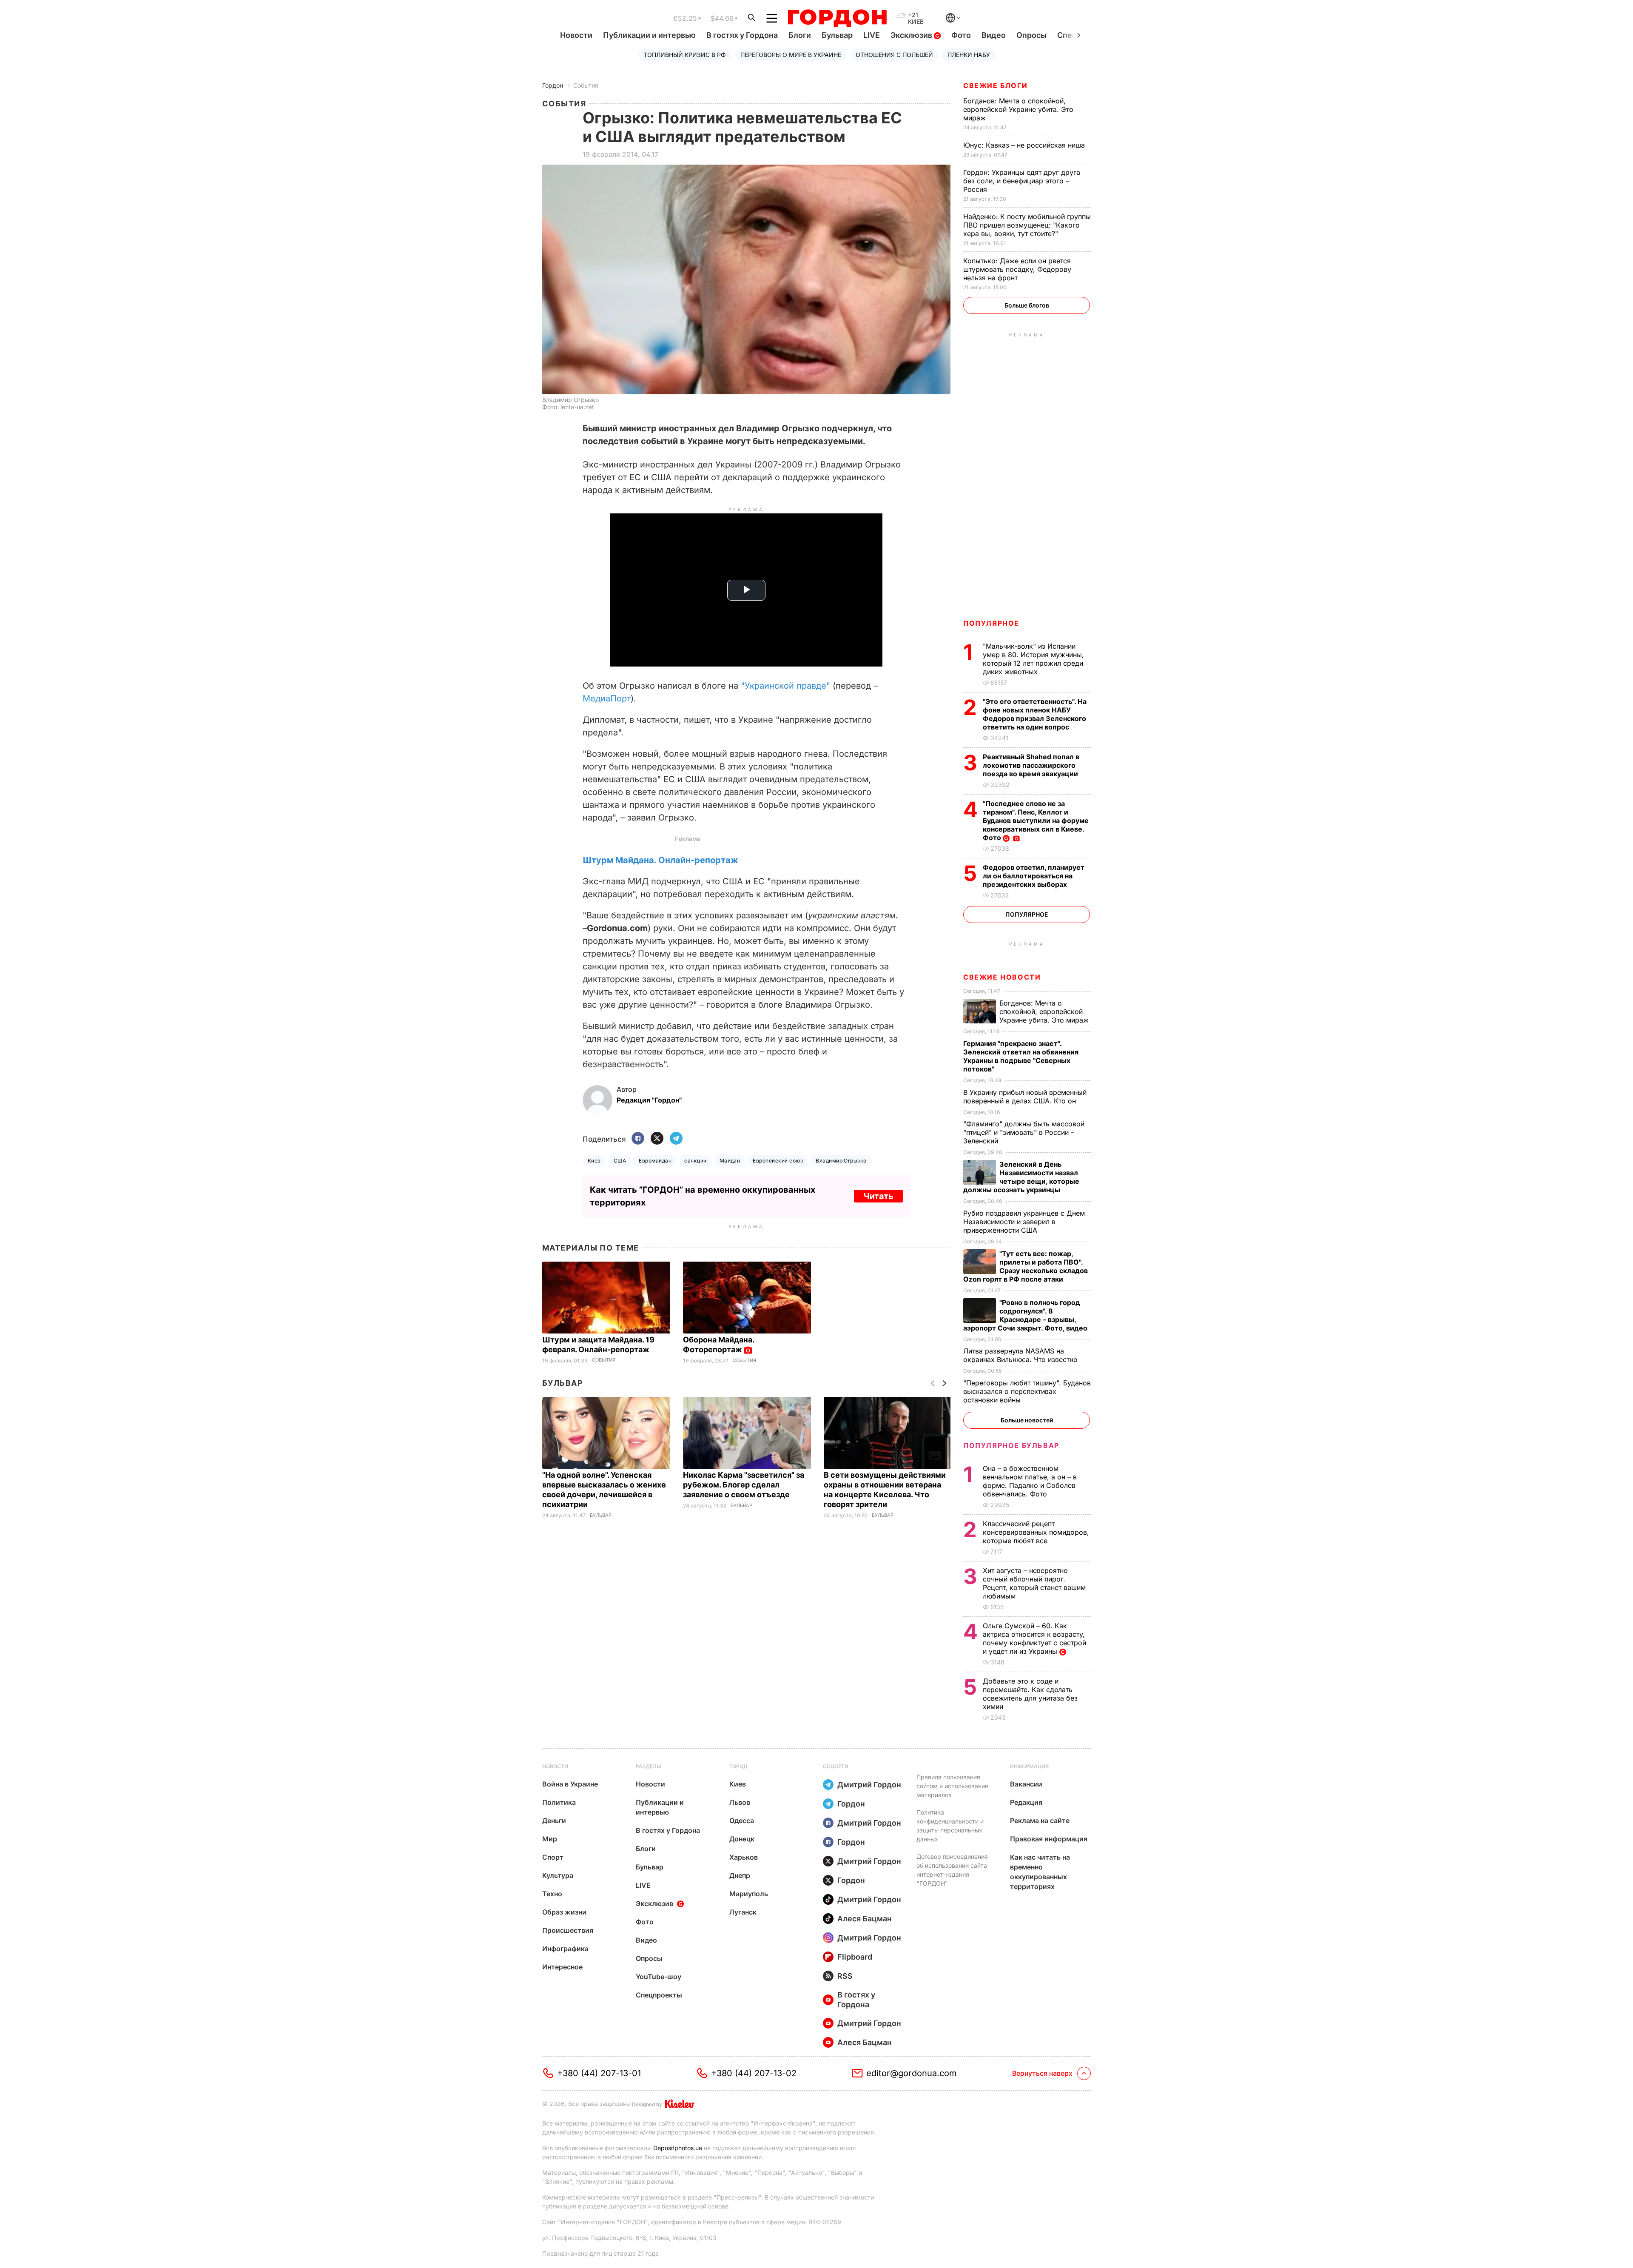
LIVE (872, 35)
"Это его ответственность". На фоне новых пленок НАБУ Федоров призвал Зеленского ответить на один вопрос (1035, 714)
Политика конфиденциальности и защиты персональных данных (950, 1826)
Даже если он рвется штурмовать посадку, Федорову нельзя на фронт (1017, 269)
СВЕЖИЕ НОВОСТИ (1002, 977)
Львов (740, 1802)
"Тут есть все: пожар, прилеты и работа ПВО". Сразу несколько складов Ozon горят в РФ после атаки (1026, 1266)
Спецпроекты (659, 1995)
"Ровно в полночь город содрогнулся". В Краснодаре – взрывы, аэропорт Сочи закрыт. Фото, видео (1026, 1315)
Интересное (562, 1967)
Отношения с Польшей (894, 55)
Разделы (649, 1766)
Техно (552, 1894)
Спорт (553, 1857)
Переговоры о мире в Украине (791, 55)
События (586, 85)
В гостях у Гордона (742, 35)
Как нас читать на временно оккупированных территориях (1040, 1872)
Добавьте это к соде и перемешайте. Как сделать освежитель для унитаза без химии (1030, 1694)
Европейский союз (778, 1161)
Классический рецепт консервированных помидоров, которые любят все (1036, 1532)
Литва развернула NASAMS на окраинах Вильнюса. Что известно (1021, 1355)
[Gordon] (837, 18)
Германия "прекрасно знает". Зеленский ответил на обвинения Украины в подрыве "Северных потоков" (1021, 1056)
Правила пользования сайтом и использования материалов (952, 1786)
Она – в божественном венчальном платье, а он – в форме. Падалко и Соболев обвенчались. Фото (1030, 1481)
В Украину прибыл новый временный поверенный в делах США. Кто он (1025, 1097)
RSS (845, 1976)
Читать (878, 1196)
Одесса (742, 1821)
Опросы (1031, 35)
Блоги (800, 35)
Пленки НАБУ (969, 55)
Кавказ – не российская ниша (1025, 145)
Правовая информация (1049, 1839)
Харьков (744, 1857)
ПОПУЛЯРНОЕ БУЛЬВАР (1011, 1445)
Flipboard (855, 1957)
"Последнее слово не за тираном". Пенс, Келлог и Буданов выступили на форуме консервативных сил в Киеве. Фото (1036, 821)
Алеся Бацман (865, 1919)
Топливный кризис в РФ (685, 55)
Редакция (1026, 1802)
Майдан (730, 1161)
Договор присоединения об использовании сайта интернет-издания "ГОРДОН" (952, 1870)
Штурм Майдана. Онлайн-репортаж (660, 860)
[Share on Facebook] (638, 1139)
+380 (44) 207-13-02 (754, 2073)
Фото (961, 35)
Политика (559, 1802)
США (620, 1161)
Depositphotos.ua (678, 2148)
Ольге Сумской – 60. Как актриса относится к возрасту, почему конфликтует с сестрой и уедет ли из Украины (1034, 1638)
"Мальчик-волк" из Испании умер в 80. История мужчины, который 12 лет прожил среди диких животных (1033, 659)
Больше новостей (1027, 1420)
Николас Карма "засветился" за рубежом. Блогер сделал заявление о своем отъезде (744, 1485)
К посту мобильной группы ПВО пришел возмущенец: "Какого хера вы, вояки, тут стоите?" (1027, 225)
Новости (576, 35)
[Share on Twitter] (657, 1139)
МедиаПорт (607, 698)
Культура (558, 1875)
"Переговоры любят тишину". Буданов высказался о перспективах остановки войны (1027, 1391)
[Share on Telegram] (676, 1139)
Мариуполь (749, 1894)
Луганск (743, 1912)
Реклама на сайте (1040, 1821)
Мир (550, 1839)
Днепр (740, 1875)
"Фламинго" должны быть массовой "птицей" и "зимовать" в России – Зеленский (1024, 1132)
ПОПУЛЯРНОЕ (991, 623)
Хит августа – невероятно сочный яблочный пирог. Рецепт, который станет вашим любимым (1034, 1583)
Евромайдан (655, 1161)
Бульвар (837, 35)
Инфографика (565, 1949)
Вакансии (1026, 1784)
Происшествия (568, 1930)
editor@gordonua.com (912, 2073)
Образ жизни (564, 1912)
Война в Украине (570, 1784)
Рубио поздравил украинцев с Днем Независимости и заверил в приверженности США (1024, 1222)
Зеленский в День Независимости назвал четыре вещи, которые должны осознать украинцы (1021, 1177)
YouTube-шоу (659, 1977)
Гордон (553, 85)
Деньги (554, 1821)
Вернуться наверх (1042, 2073)
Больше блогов (1027, 305)
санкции (695, 1161)
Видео (994, 35)
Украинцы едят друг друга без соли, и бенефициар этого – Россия (1022, 181)
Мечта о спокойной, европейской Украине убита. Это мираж (1018, 109)
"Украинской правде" (785, 686)
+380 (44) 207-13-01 (599, 2073)
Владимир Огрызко (841, 1161)
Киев (594, 1161)
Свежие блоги (995, 85)
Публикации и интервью (649, 35)
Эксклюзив (912, 35)
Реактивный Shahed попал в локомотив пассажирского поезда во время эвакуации (1031, 765)
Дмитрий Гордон (869, 1785)
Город (738, 1766)
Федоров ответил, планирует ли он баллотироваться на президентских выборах (1034, 876)
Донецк (742, 1839)
